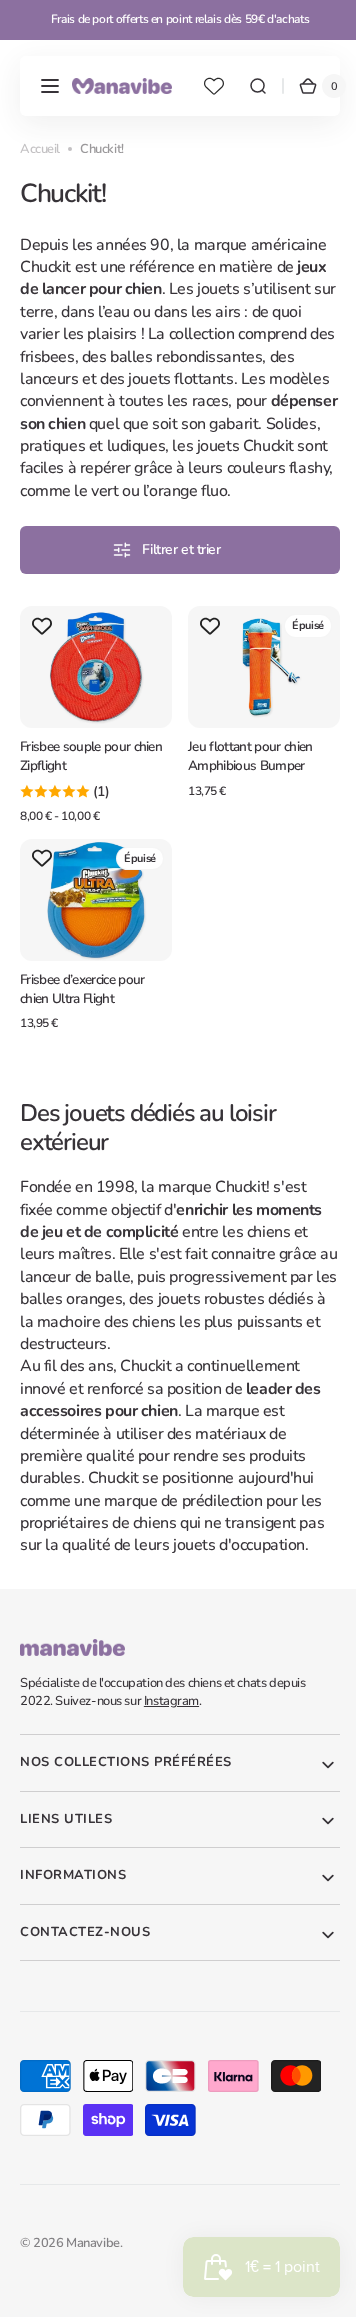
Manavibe (93, 2254)
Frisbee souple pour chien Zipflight (91, 772)
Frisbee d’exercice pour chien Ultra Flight (82, 999)
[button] (50, 86)
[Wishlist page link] (214, 86)
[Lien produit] (92, 734)
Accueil (40, 149)
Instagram (171, 1711)
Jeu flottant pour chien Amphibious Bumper (243, 772)
